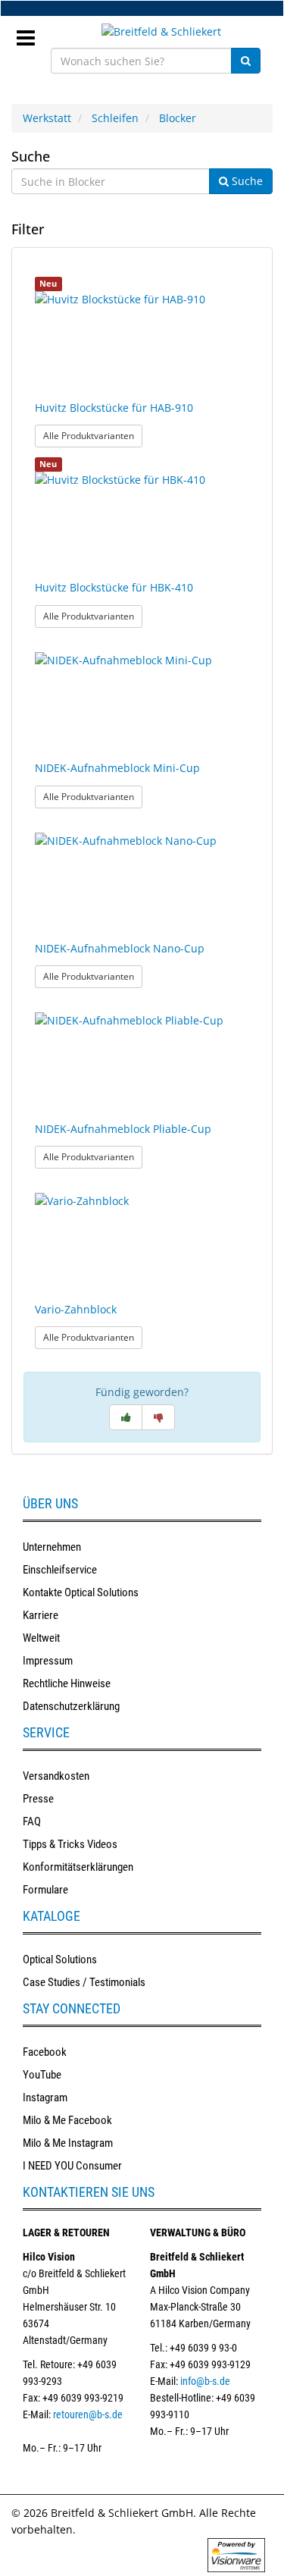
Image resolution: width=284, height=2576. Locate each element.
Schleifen (115, 118)
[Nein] (158, 1417)
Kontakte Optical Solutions (81, 1592)
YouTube (42, 2075)
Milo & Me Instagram (68, 2143)
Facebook (45, 2052)
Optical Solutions (60, 1959)
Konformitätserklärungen (78, 1867)
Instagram (45, 2098)
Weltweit (41, 1638)
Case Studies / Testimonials (84, 1982)
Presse (38, 1799)
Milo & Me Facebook (67, 2120)
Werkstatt (47, 118)
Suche (31, 156)
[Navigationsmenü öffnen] (31, 33)
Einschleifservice (60, 1570)
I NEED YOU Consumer (72, 2166)
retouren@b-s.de (88, 2414)
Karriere (41, 1615)
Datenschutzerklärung (71, 1706)
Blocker (178, 118)
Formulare (45, 1890)
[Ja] (126, 1417)
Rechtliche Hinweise (67, 1683)
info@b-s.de (205, 2381)
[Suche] (246, 61)
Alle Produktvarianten (93, 435)
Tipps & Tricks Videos (70, 1844)
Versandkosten (56, 1776)
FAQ (32, 1821)
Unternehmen (52, 1547)
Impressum (48, 1661)
